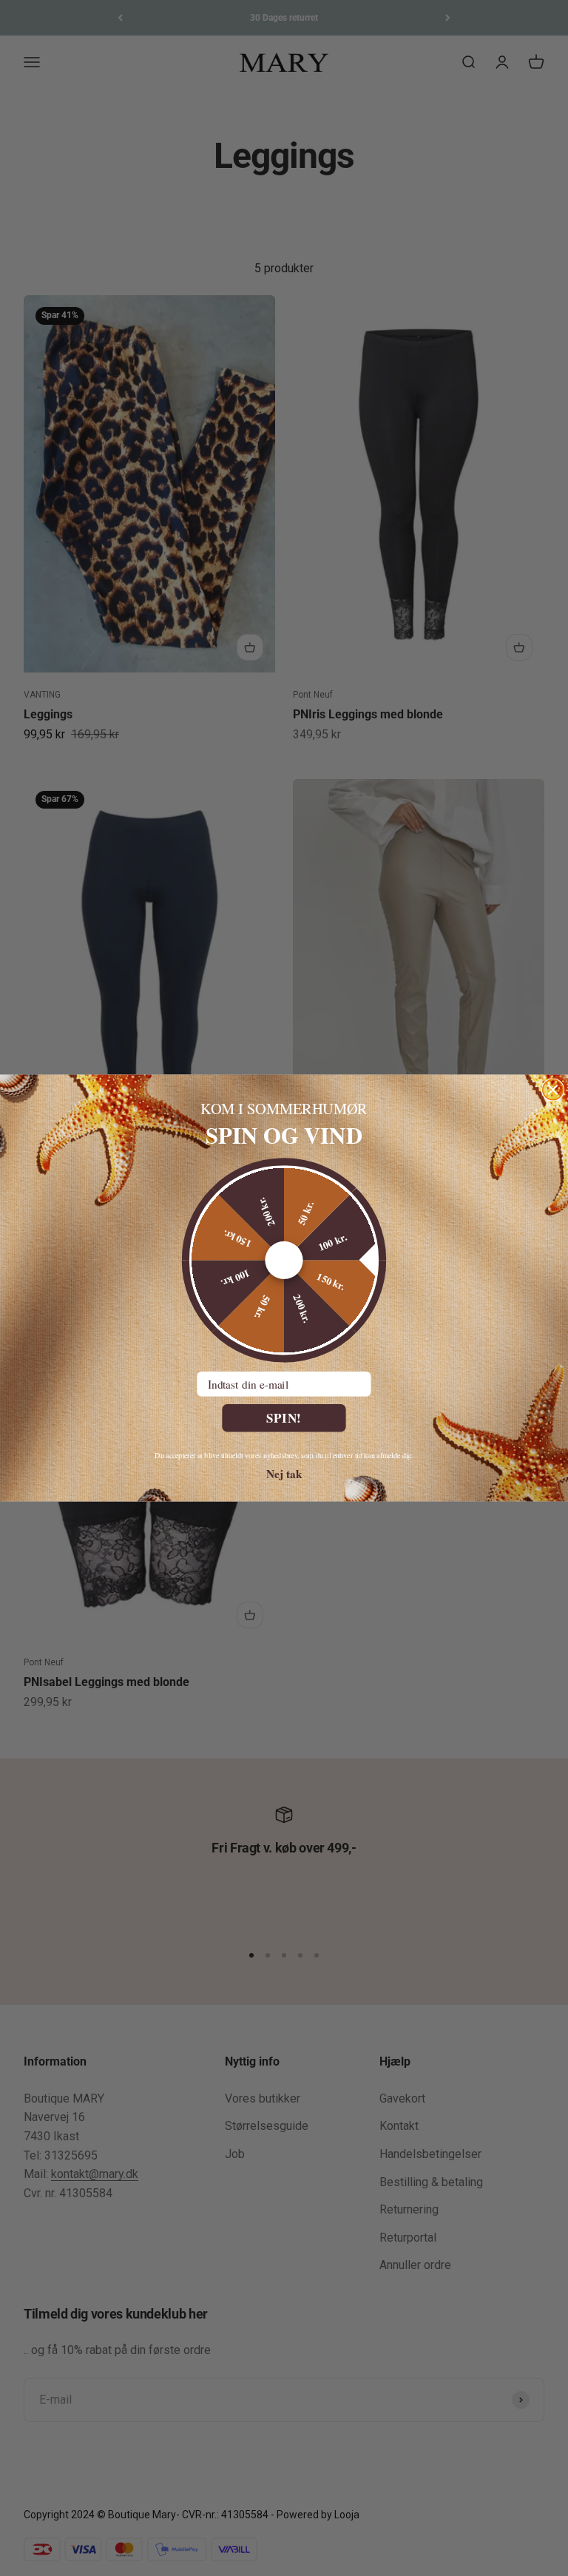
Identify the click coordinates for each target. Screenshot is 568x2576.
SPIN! (284, 1418)
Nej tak (284, 1473)
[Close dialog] (553, 1089)
